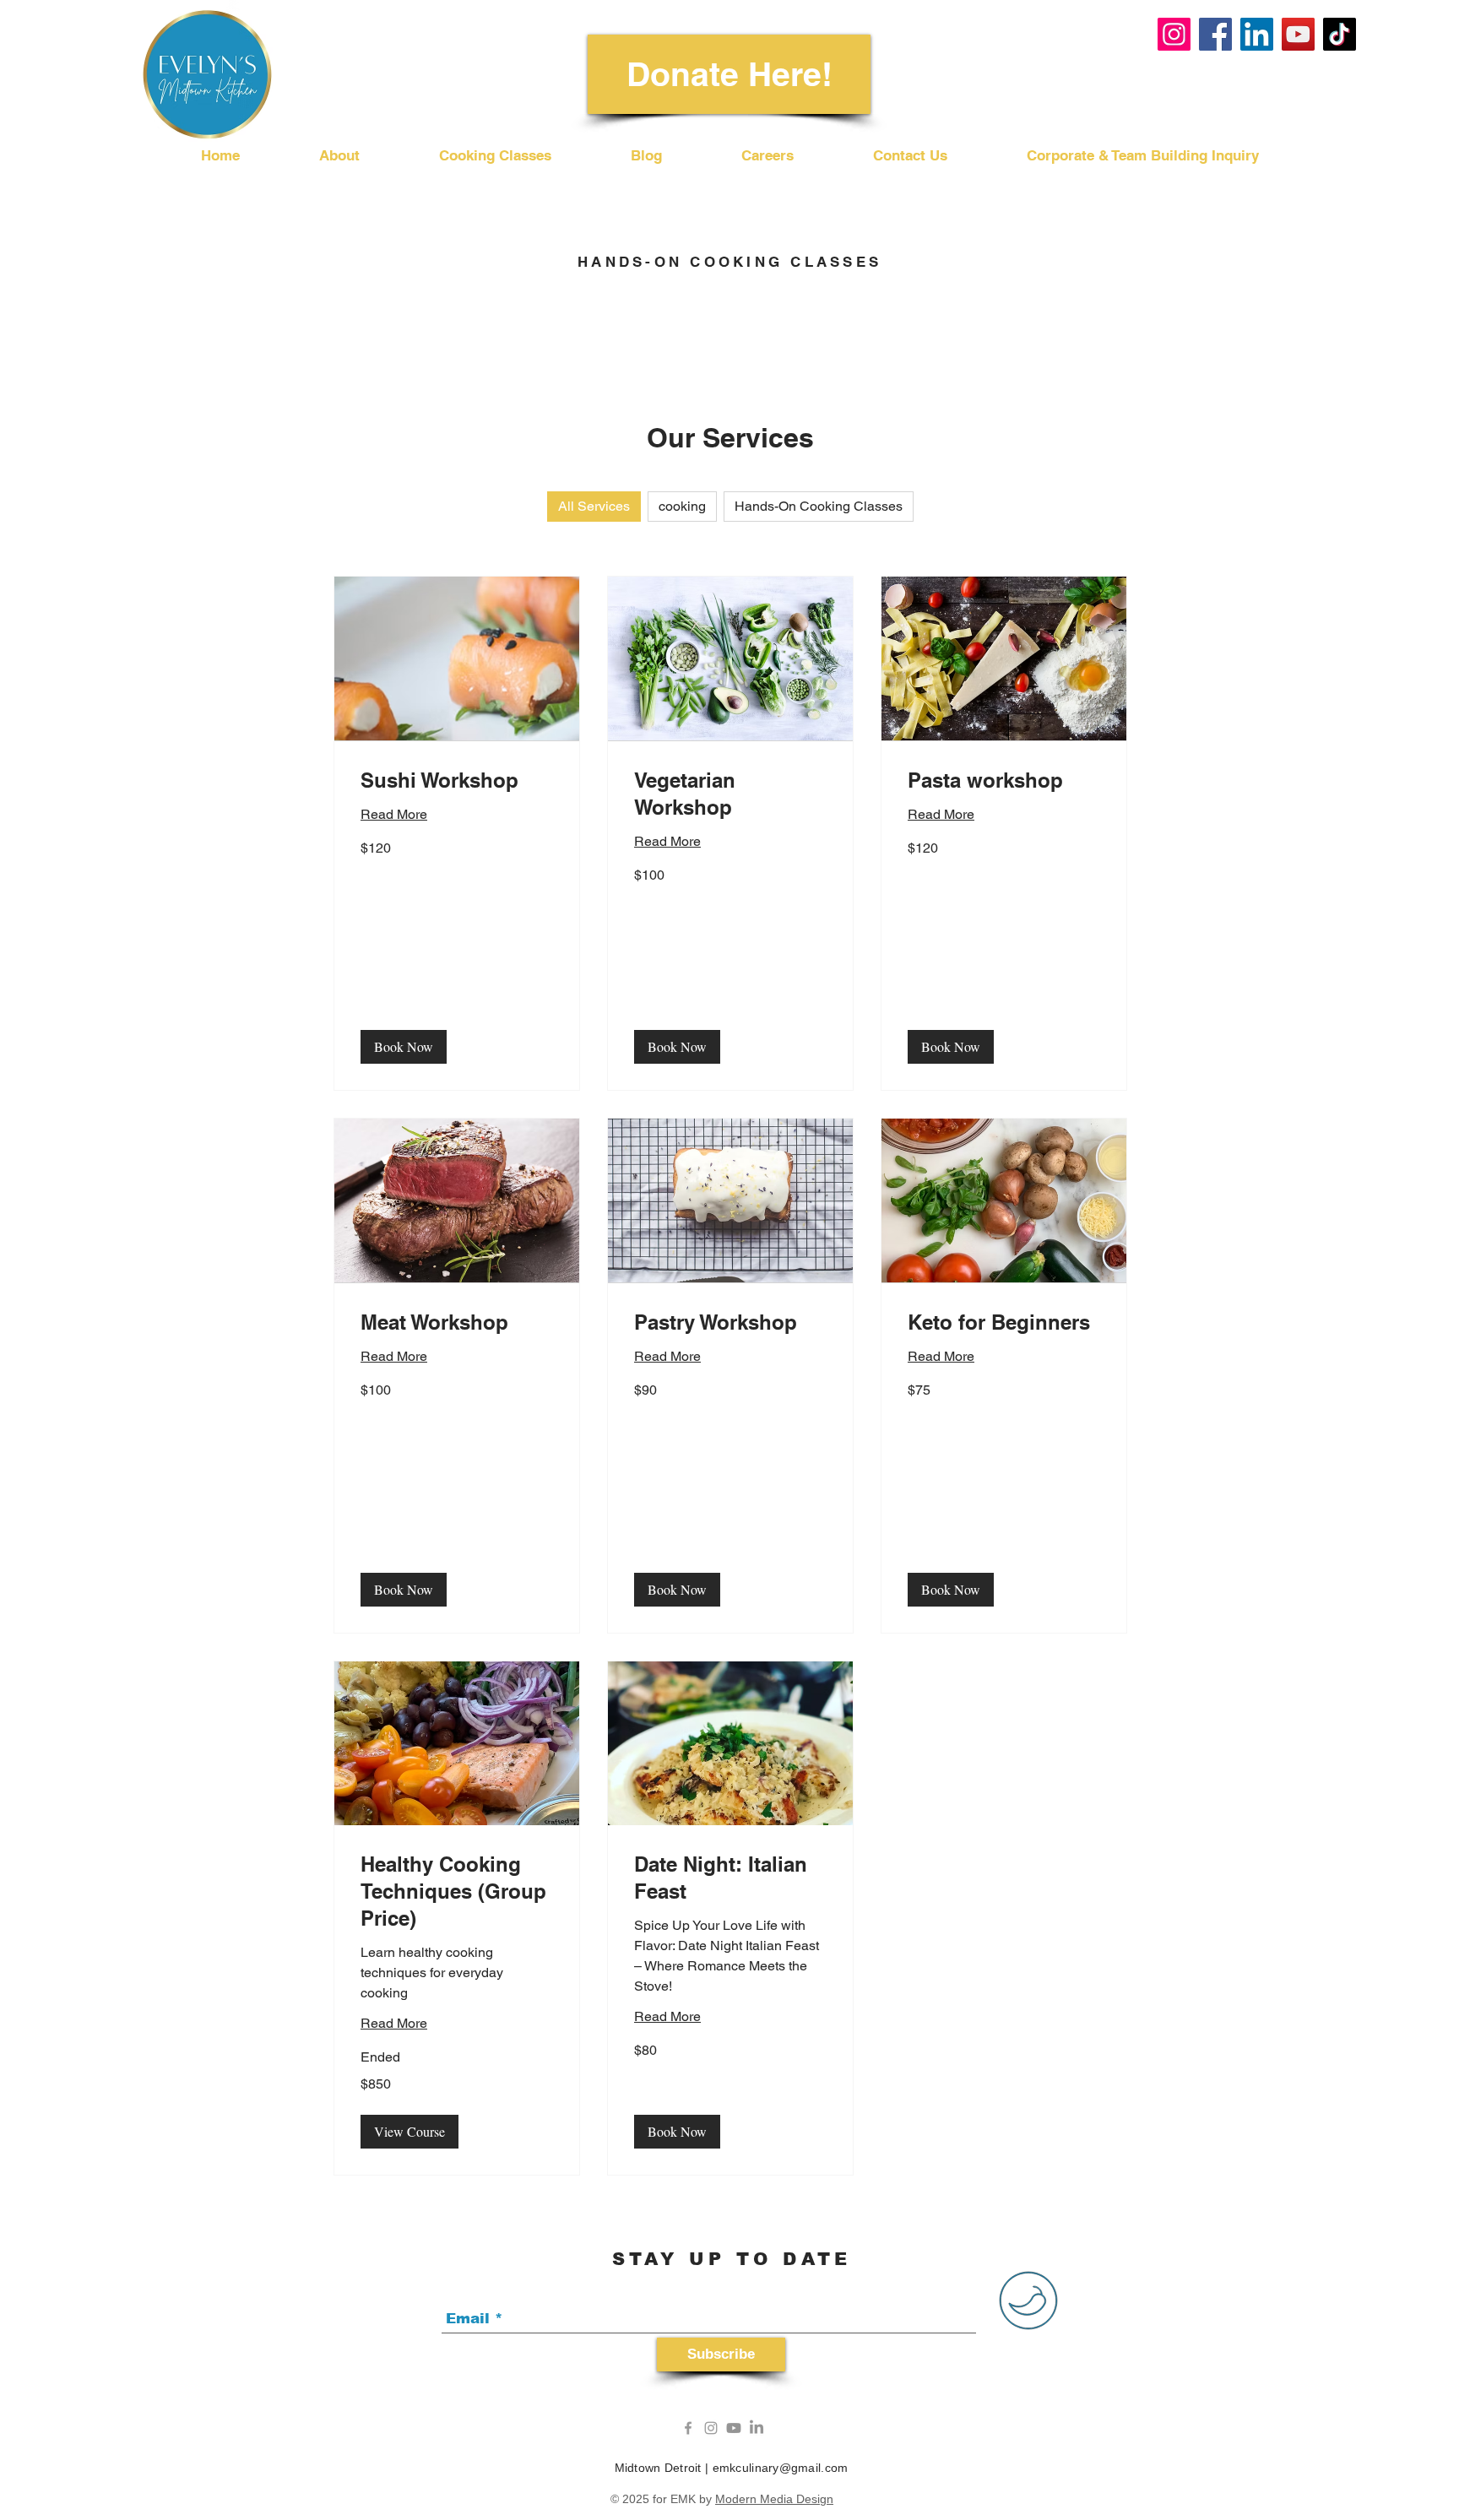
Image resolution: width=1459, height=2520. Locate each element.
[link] (457, 781)
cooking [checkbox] (682, 506)
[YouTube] (1298, 34)
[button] (404, 1047)
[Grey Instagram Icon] (711, 2428)
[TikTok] (1340, 34)
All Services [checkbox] (594, 506)
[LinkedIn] (1257, 34)
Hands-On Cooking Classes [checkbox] (819, 506)
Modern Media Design (774, 2499)
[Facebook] (1215, 34)
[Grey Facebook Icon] (688, 2428)
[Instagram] (1174, 34)
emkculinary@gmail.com (781, 2468)
